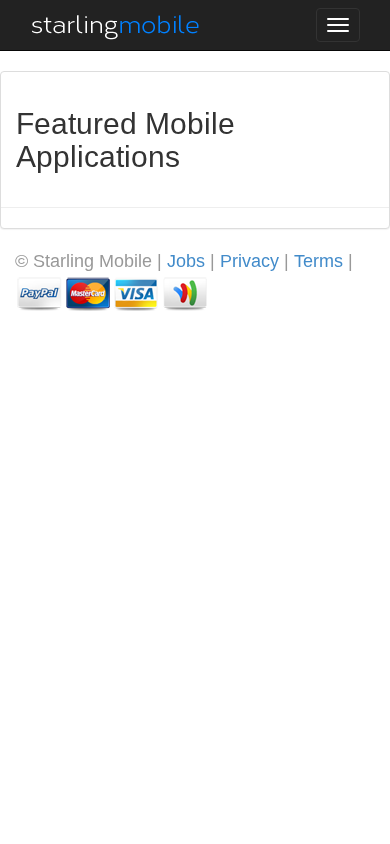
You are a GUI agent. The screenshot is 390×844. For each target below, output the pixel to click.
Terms (318, 261)
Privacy (249, 261)
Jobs (186, 261)
